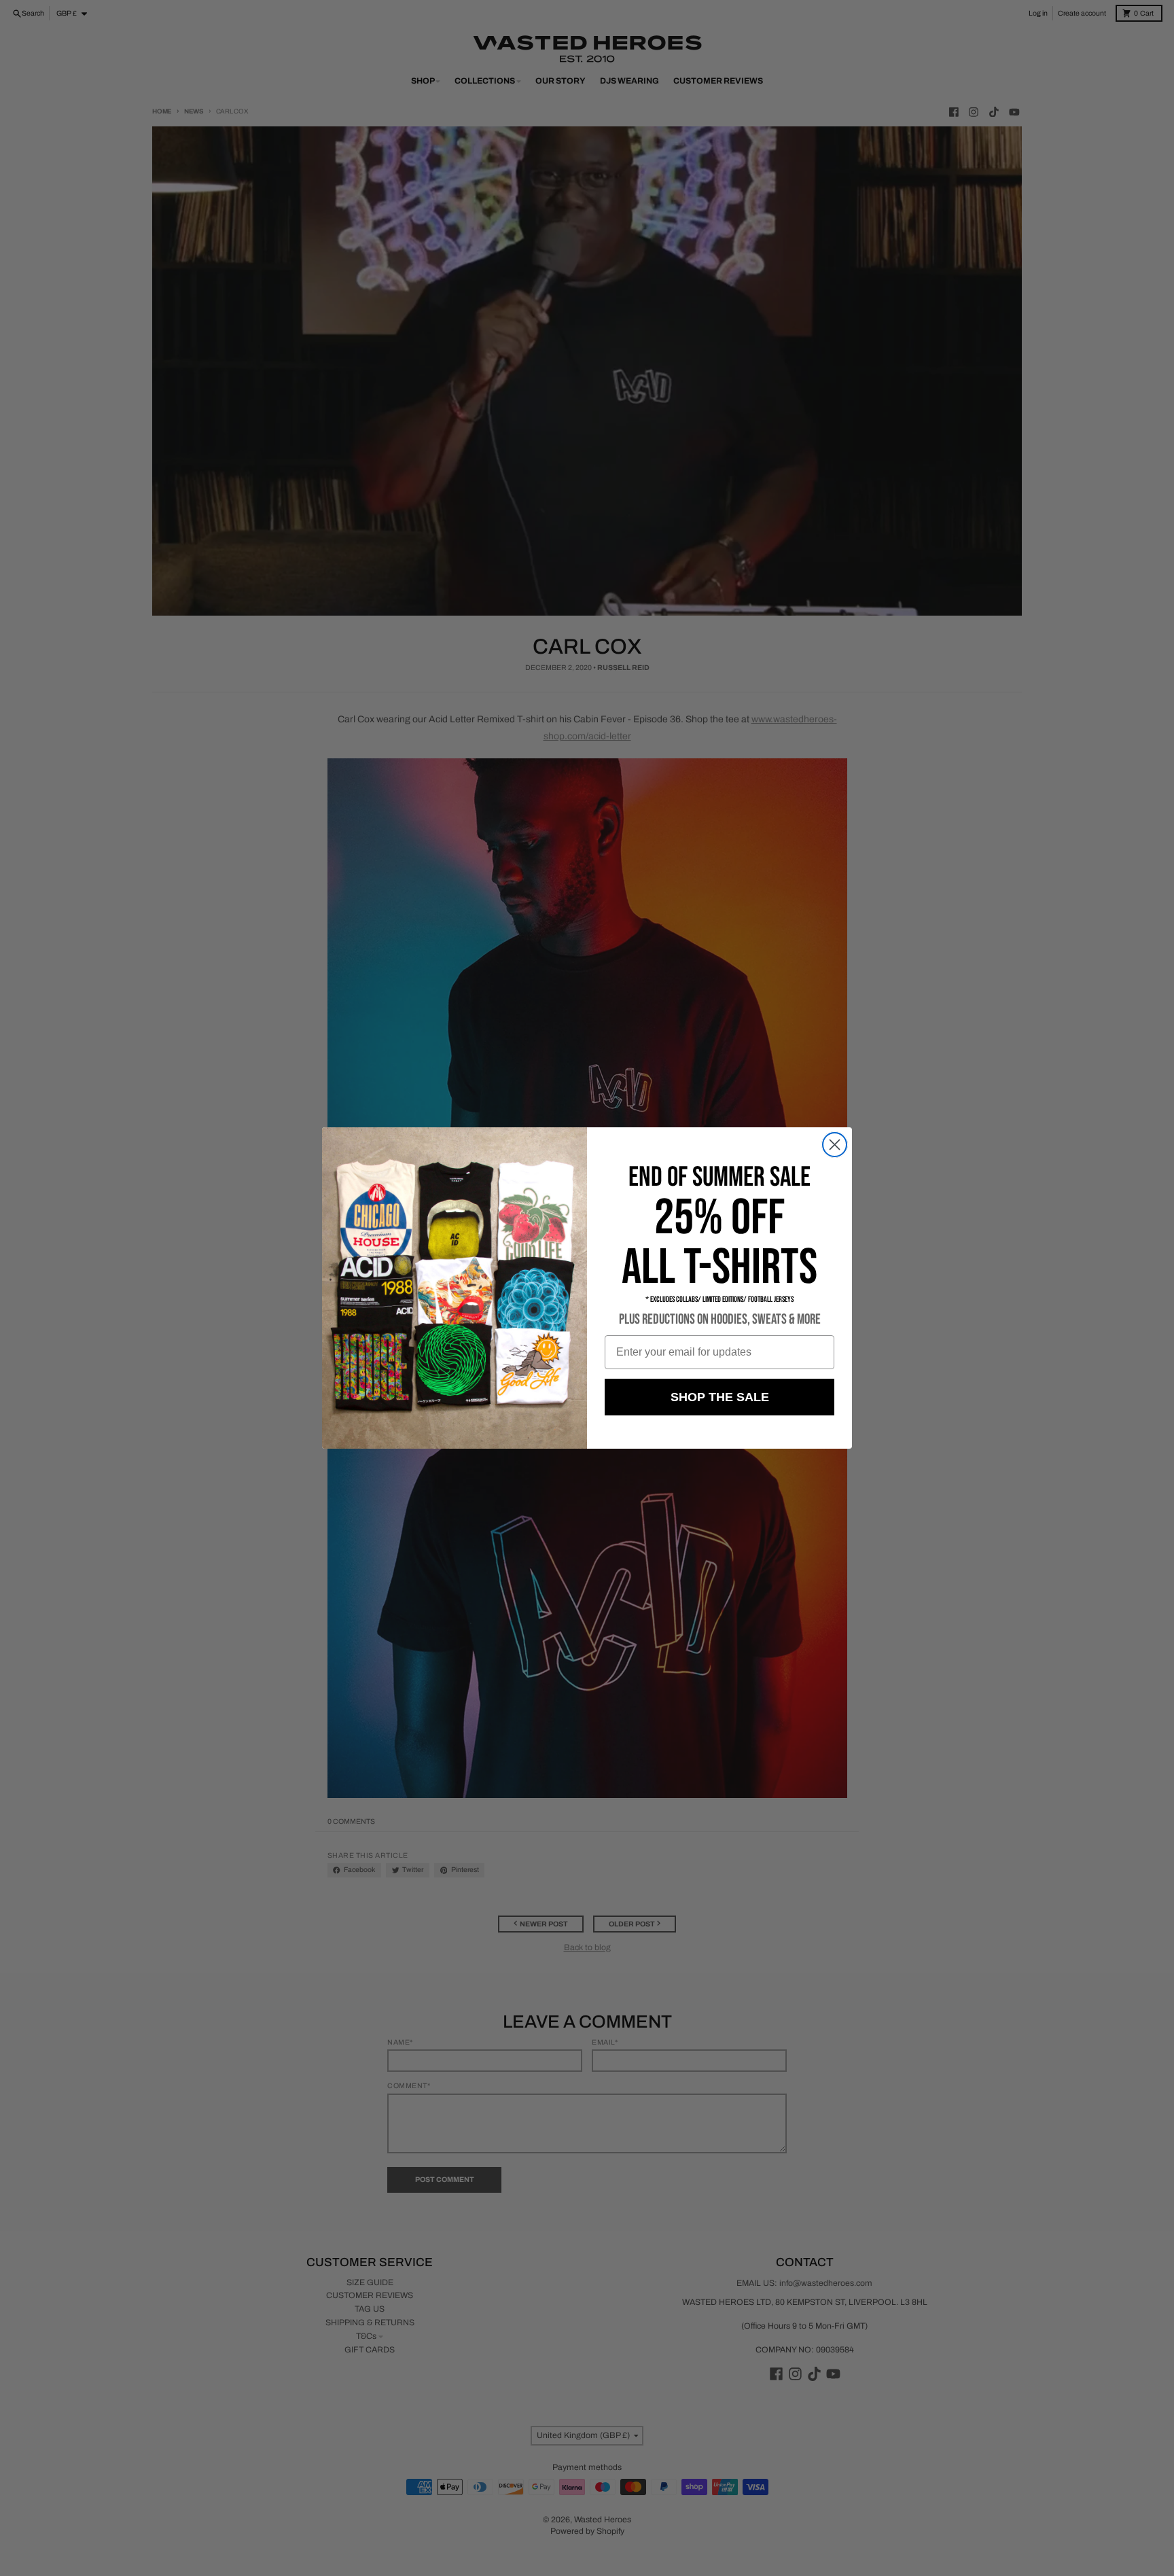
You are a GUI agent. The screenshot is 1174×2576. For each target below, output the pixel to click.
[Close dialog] (835, 1145)
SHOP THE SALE (720, 1397)
